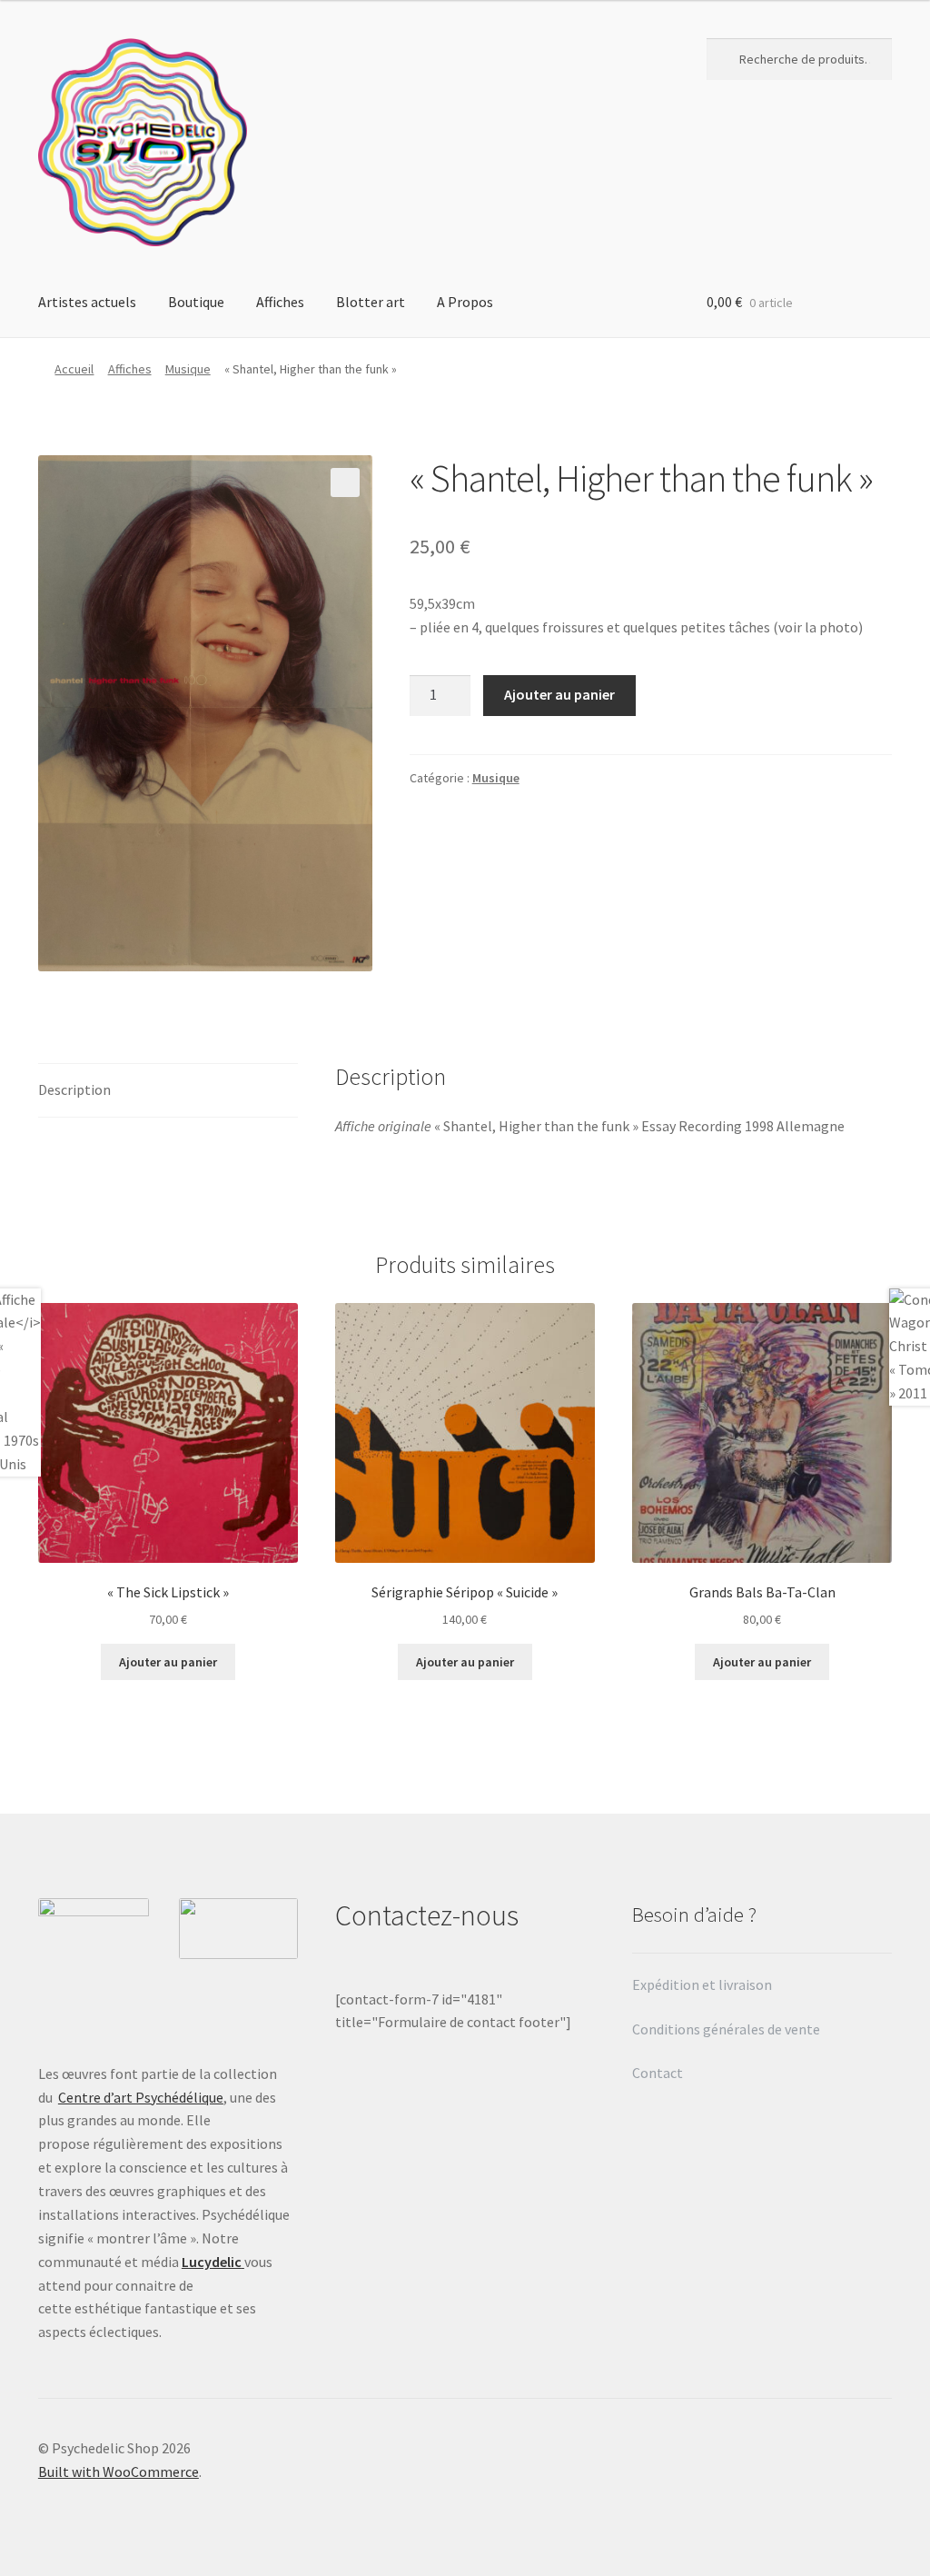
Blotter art (371, 302)
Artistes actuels (87, 302)
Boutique (196, 302)
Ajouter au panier (559, 694)
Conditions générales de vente (726, 2029)
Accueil (74, 369)
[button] (345, 482)
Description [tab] (74, 1089)
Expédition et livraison (703, 1984)
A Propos (465, 302)
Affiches (280, 302)
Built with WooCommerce (119, 2472)
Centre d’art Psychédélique (141, 2097)
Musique (188, 369)
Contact (659, 2073)
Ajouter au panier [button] (168, 1662)
